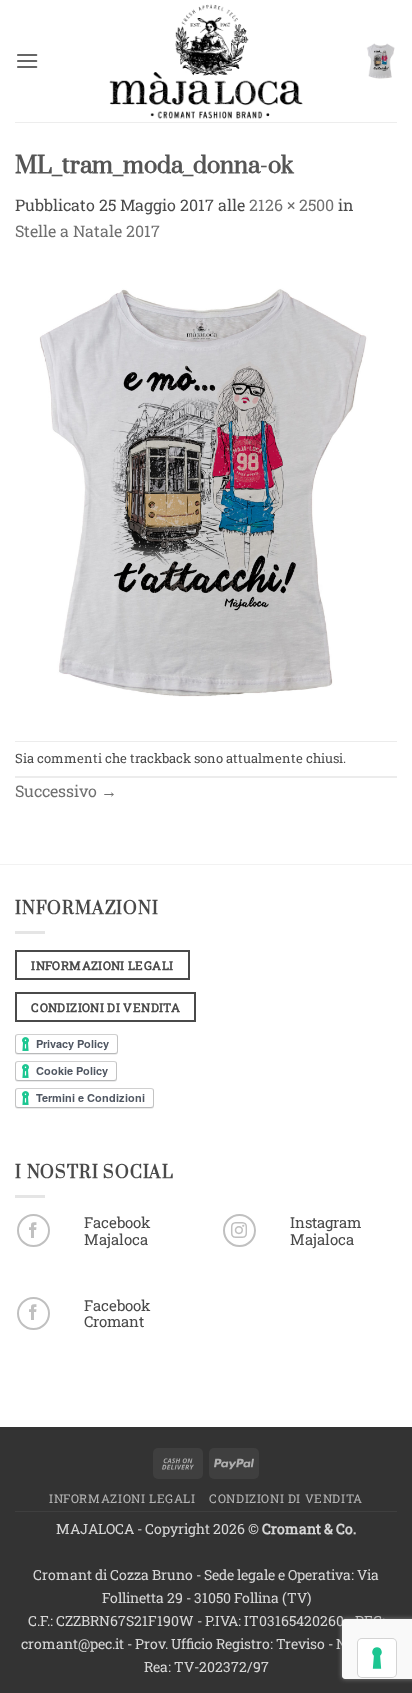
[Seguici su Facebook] (33, 1230)
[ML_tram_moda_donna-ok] (206, 489)
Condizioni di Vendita (286, 1498)
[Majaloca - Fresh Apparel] (206, 61)
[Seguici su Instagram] (239, 1230)
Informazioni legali (122, 1498)
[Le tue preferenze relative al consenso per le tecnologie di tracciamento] (377, 1658)
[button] (27, 60)
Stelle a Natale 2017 (87, 230)
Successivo (66, 790)
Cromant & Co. (309, 1528)
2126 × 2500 (291, 204)
